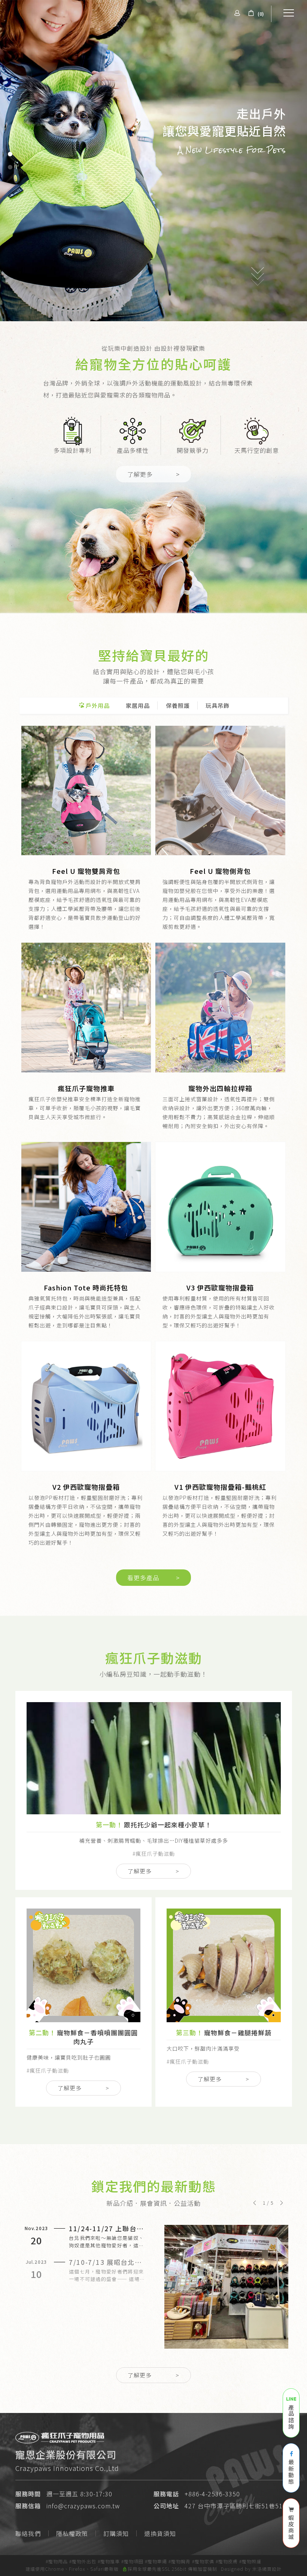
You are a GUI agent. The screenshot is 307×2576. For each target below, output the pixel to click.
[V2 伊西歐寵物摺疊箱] (86, 1406)
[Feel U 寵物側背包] (220, 791)
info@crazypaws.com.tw (83, 2506)
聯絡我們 (28, 2533)
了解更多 (153, 474)
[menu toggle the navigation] (286, 13)
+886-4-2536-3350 (212, 2494)
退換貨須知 (160, 2533)
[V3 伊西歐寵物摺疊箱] (220, 1207)
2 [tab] (10, 167)
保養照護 (178, 705)
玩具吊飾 (218, 705)
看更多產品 (153, 1578)
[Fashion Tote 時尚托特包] (86, 1207)
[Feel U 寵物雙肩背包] (86, 791)
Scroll (258, 297)
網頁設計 (272, 2569)
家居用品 (138, 705)
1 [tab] (10, 154)
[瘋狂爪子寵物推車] (86, 1008)
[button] (254, 2203)
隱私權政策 (72, 2533)
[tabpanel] (153, 161)
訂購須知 (116, 2533)
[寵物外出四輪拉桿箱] (220, 1008)
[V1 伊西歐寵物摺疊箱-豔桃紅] (220, 1406)
